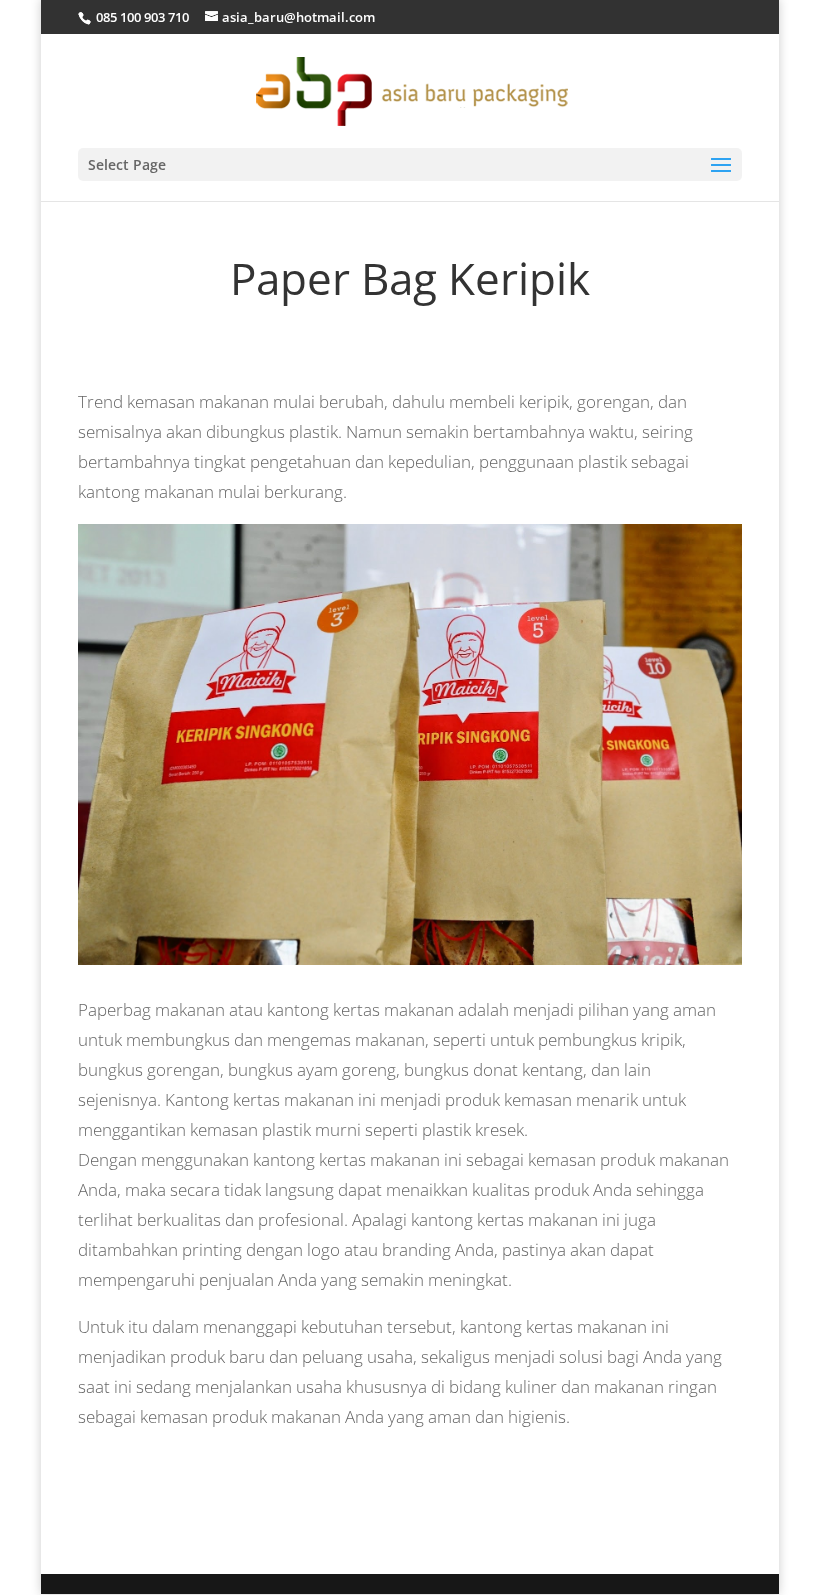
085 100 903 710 (141, 17)
